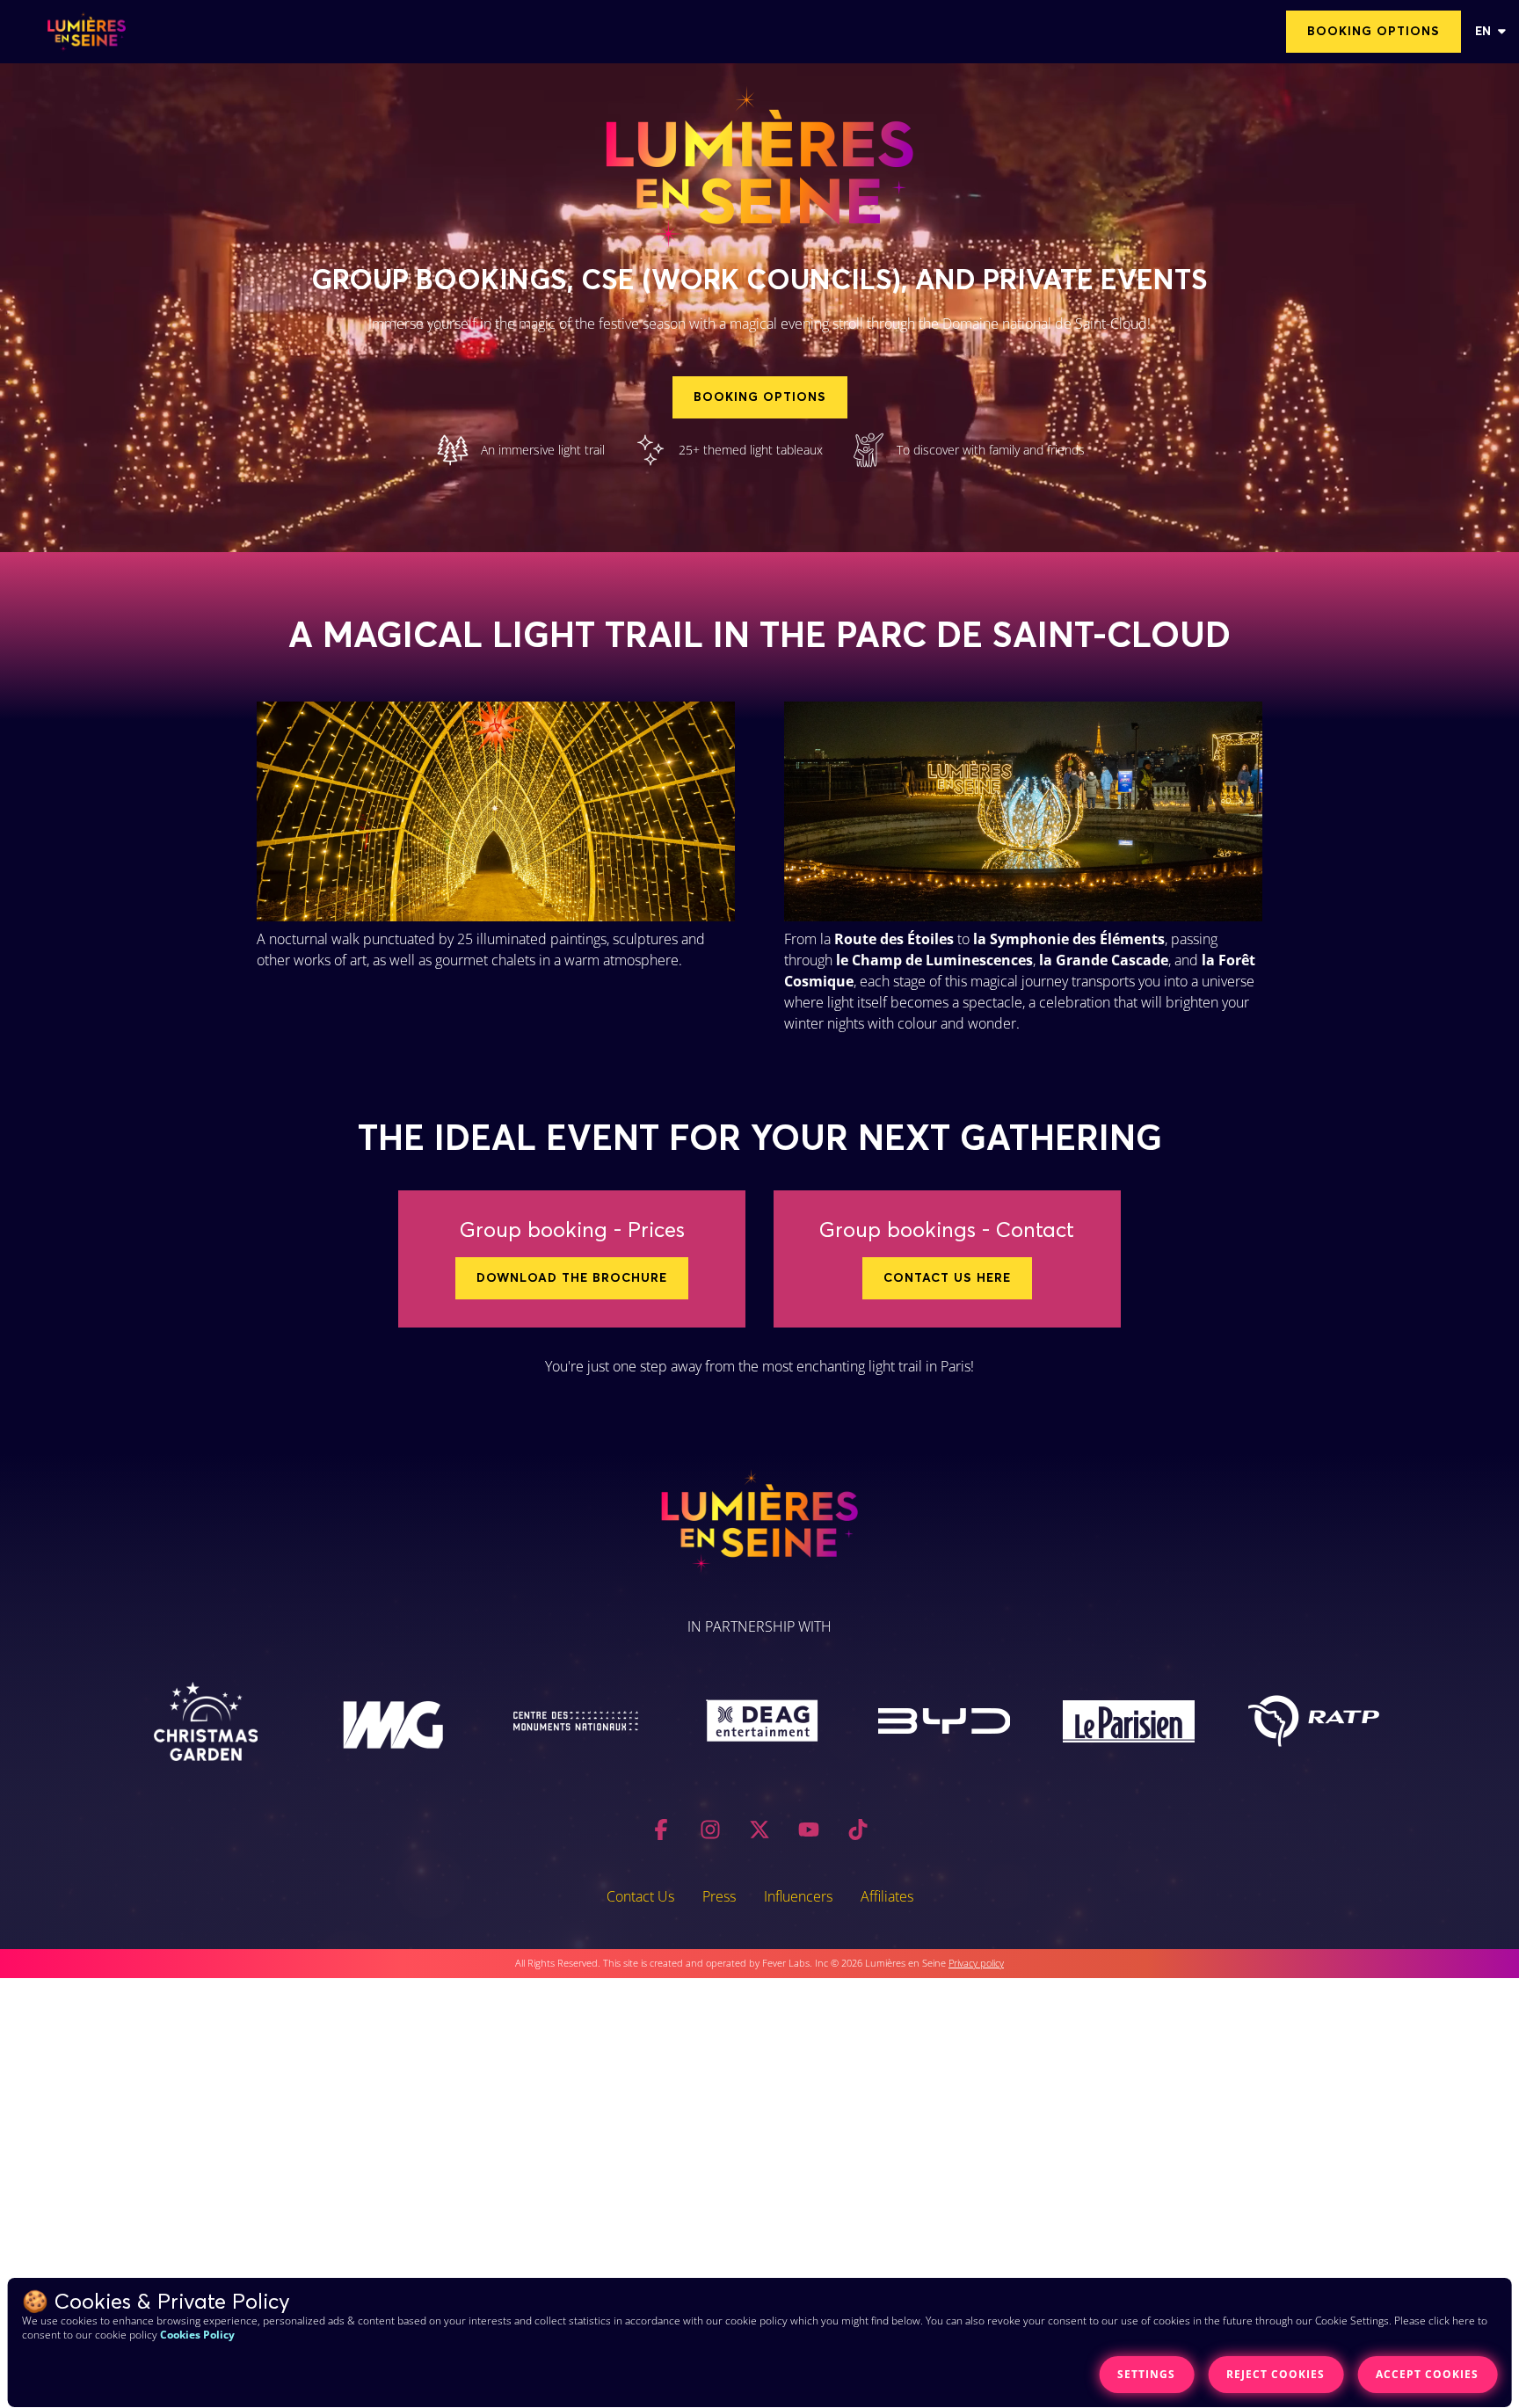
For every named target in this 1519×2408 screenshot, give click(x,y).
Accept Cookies (1427, 2374)
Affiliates (887, 1896)
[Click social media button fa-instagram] (710, 1833)
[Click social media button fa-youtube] (809, 1833)
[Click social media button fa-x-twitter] (759, 1833)
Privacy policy (976, 1963)
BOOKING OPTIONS (1374, 32)
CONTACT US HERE (947, 1278)
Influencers (798, 1896)
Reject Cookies (1276, 2374)
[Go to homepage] (87, 32)
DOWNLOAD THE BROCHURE (572, 1278)
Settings (1146, 2374)
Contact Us (640, 1896)
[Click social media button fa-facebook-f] (661, 1833)
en (1483, 32)
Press (719, 1896)
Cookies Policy (197, 2335)
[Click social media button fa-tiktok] (858, 1833)
